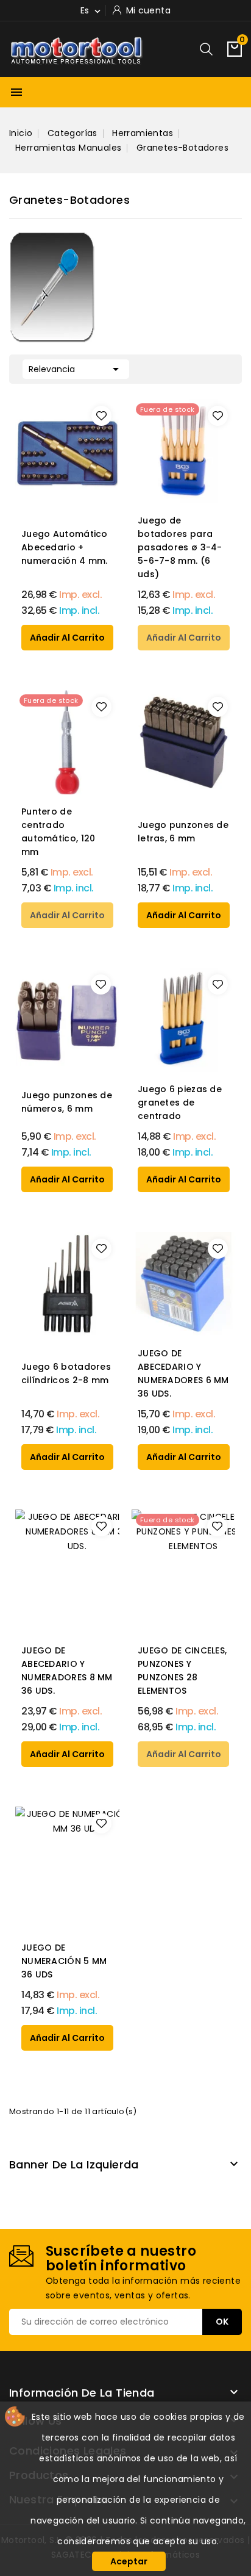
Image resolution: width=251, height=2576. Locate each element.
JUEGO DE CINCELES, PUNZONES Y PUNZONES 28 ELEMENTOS (182, 1671)
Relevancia (76, 369)
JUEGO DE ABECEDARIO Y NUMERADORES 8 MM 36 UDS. (67, 1671)
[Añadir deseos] (101, 416)
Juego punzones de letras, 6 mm (183, 832)
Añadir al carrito (67, 638)
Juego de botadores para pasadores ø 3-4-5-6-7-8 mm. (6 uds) (180, 547)
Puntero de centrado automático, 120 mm (58, 832)
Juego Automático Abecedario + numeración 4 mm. (65, 547)
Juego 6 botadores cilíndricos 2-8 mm (66, 1373)
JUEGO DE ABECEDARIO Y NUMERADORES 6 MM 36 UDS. (183, 1373)
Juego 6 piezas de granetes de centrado (180, 1103)
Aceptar (129, 2561)
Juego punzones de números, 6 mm (67, 1102)
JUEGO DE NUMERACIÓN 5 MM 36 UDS (64, 1961)
